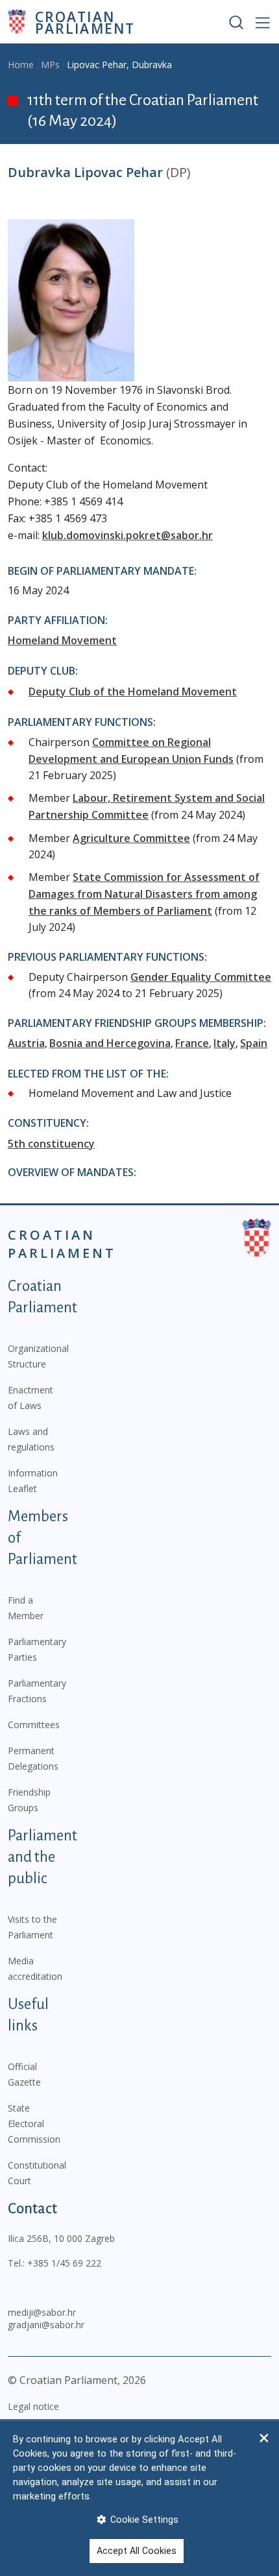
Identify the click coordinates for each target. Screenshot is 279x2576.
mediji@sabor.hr (42, 2312)
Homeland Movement (62, 640)
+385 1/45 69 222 (64, 2263)
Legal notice (33, 2406)
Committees (34, 1725)
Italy (224, 1043)
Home (21, 65)
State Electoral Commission (34, 2124)
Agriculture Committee (131, 838)
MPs (50, 65)
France (192, 1043)
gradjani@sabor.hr (46, 2325)
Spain (254, 1043)
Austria (26, 1043)
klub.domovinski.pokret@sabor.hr (127, 535)
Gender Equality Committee (201, 977)
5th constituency (51, 1144)
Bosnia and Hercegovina (110, 1043)
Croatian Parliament (85, 22)
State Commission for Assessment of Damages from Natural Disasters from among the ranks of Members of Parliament (144, 894)
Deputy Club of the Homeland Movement (133, 692)
